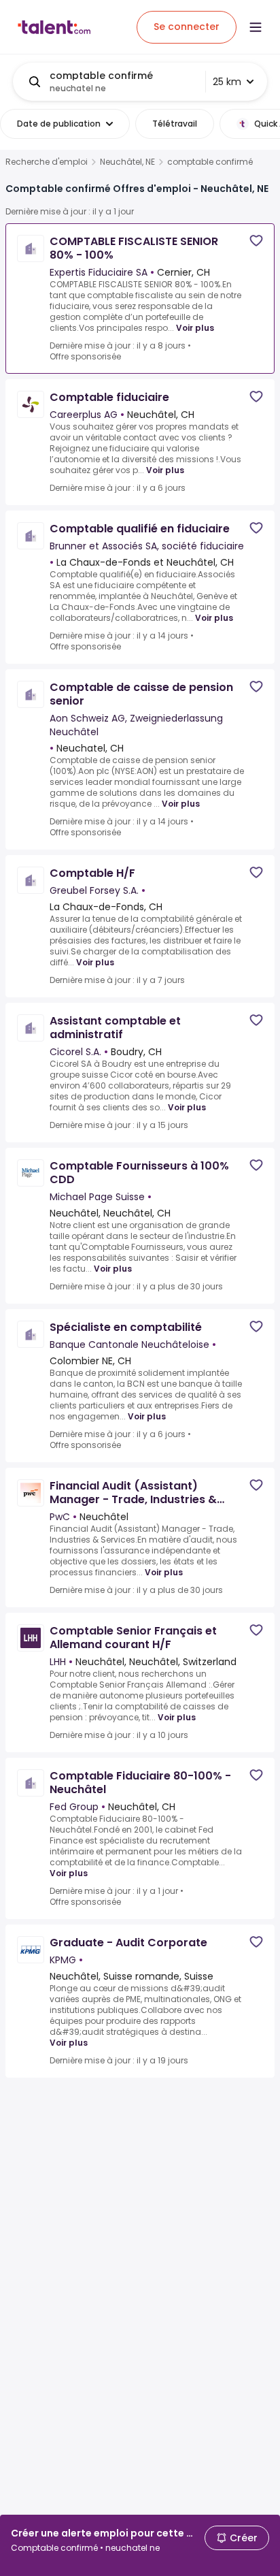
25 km (227, 82)
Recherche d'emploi (47, 162)
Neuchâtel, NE (127, 162)
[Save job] (256, 241)
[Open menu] (256, 27)
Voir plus (195, 328)
